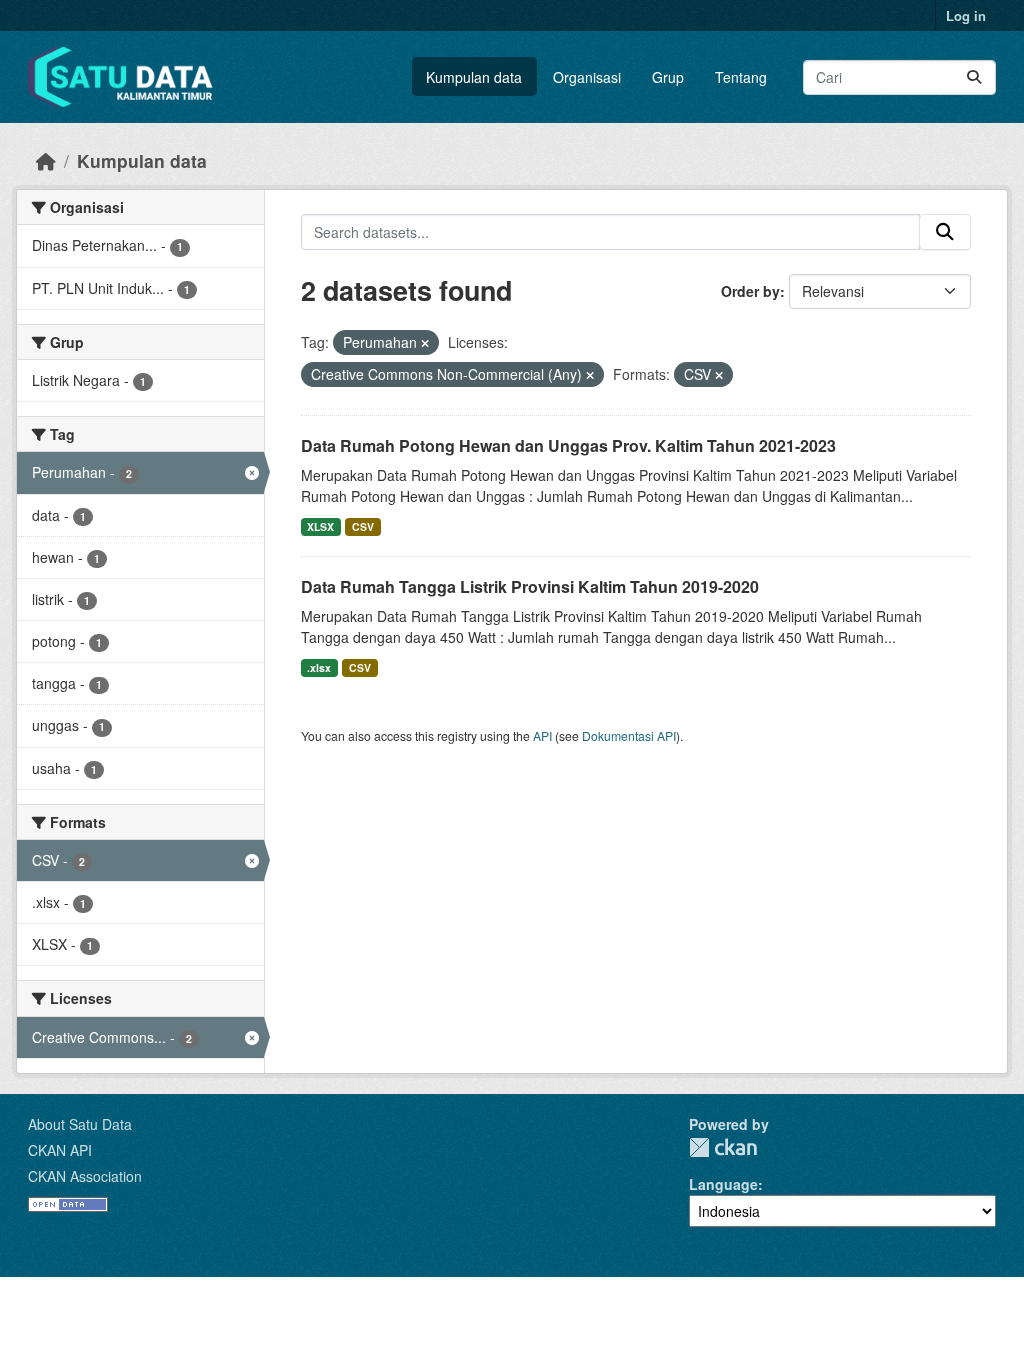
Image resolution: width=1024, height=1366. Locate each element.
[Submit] (974, 77)
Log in (966, 15)
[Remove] (425, 343)
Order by (750, 291)
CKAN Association (85, 1176)
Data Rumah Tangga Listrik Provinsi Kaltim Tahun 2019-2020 (530, 586)
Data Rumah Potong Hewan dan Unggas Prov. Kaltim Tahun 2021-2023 (568, 445)
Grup (668, 77)
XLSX (320, 526)
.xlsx (319, 667)
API (542, 735)
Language (723, 1184)
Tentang (741, 77)
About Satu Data (80, 1124)
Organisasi (587, 77)
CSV (363, 526)
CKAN (723, 1147)
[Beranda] (46, 160)
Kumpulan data (474, 77)
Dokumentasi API (629, 735)
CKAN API (60, 1150)
